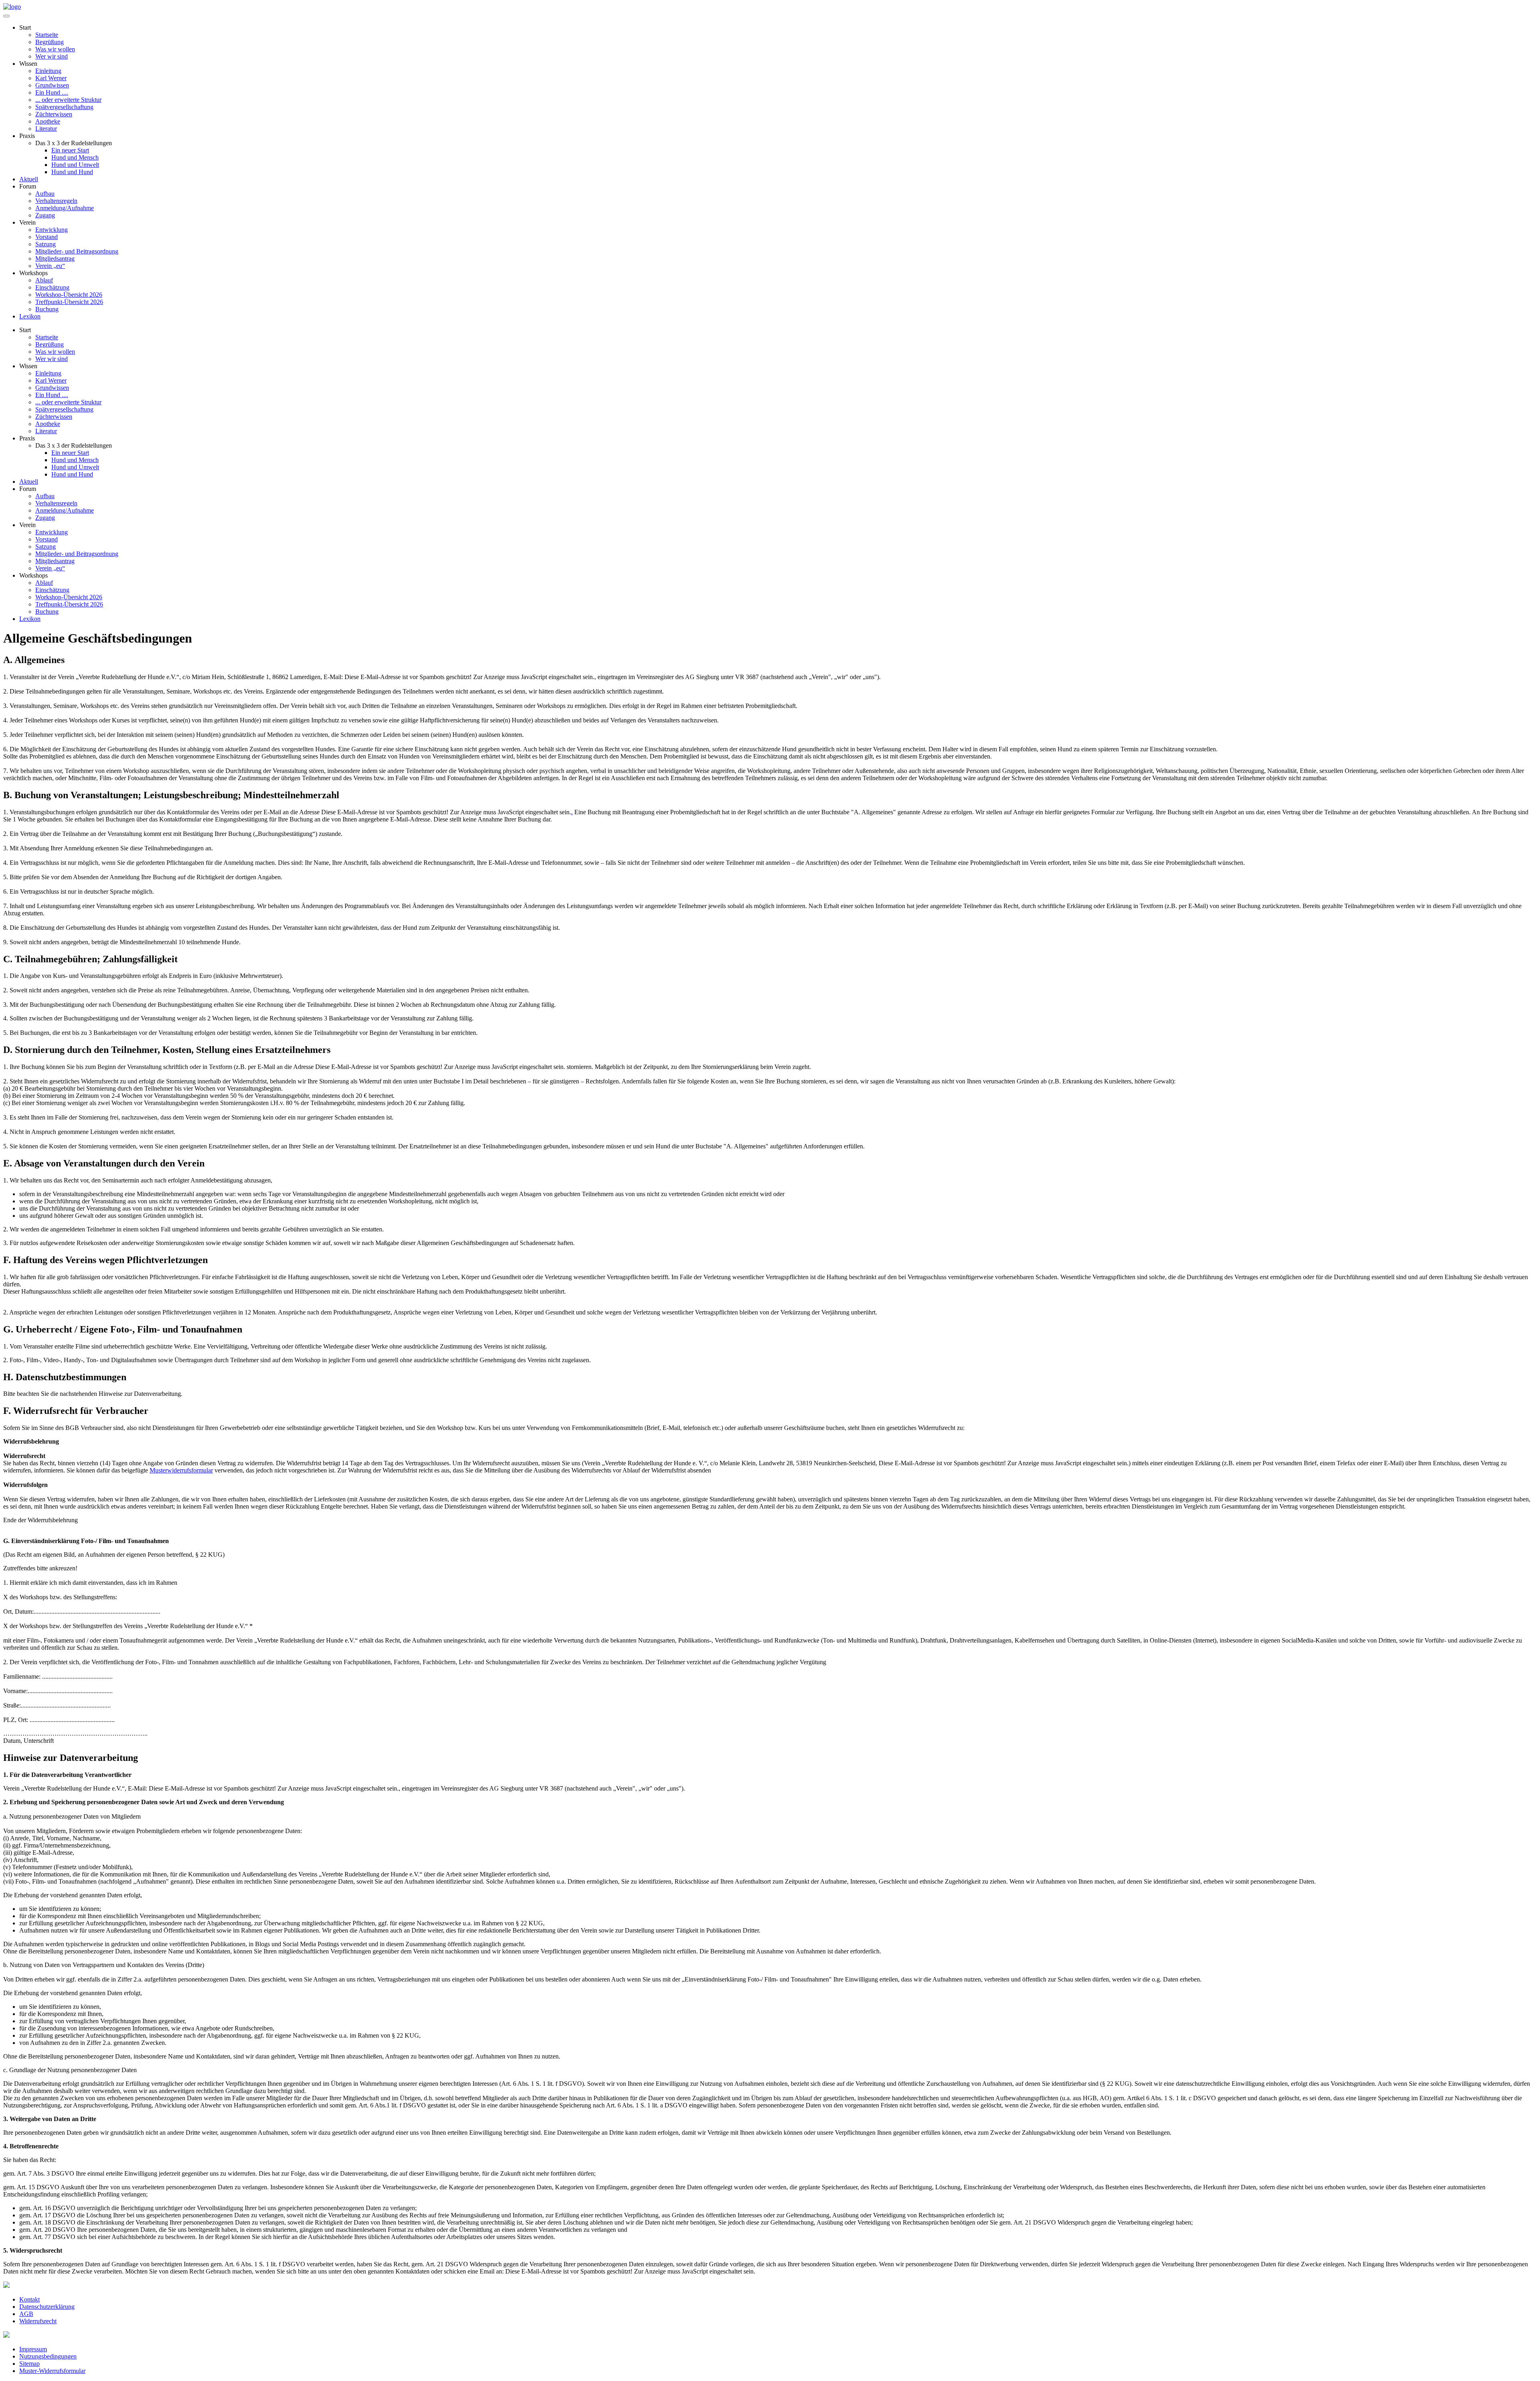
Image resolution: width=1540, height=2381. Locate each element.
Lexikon (30, 316)
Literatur (46, 129)
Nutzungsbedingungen (48, 2356)
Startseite (47, 35)
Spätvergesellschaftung (64, 107)
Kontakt (29, 2299)
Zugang (45, 215)
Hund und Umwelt (75, 165)
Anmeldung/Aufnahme (65, 208)
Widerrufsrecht (38, 2321)
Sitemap (29, 2364)
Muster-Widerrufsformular (52, 2371)
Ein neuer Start (70, 150)
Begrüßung (50, 42)
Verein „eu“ (50, 266)
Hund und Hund (72, 172)
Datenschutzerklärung (47, 2307)
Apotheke (48, 121)
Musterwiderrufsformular (181, 1470)
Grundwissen (52, 85)
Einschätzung (52, 287)
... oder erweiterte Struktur (68, 100)
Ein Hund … (52, 92)
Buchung (47, 309)
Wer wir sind (52, 56)
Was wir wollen (55, 49)
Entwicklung (52, 230)
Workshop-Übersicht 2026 (69, 295)
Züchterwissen (54, 114)
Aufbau (45, 194)
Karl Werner (51, 78)
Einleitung (48, 71)
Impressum (33, 2349)
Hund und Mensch (75, 157)
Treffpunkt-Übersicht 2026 (69, 302)
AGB (26, 2314)
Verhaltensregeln (56, 201)
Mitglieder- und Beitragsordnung (77, 251)
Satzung (46, 244)
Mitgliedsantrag (55, 259)
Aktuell (29, 179)
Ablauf (44, 280)
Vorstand (47, 237)
